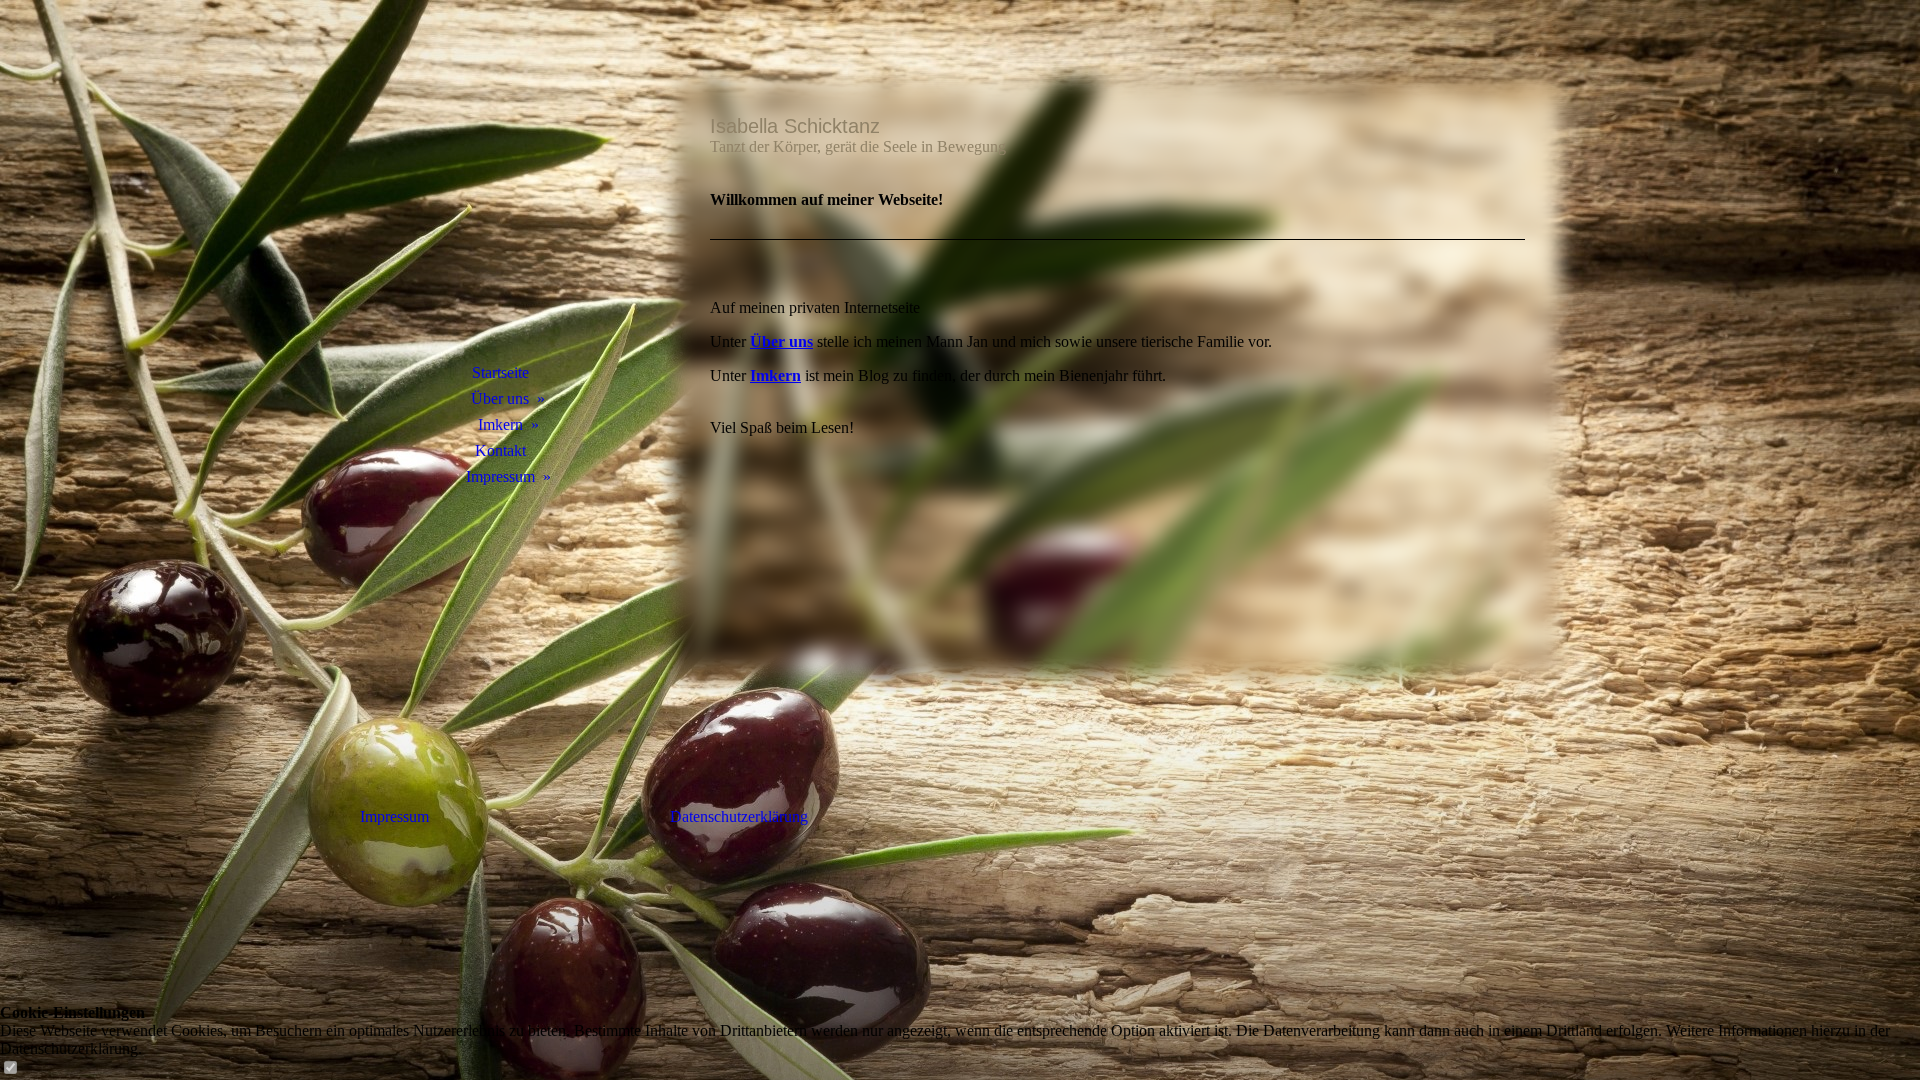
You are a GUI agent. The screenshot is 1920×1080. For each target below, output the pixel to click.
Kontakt (500, 450)
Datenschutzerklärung (739, 816)
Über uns (500, 398)
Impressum (500, 476)
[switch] (10, 1068)
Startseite (500, 372)
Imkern (500, 424)
